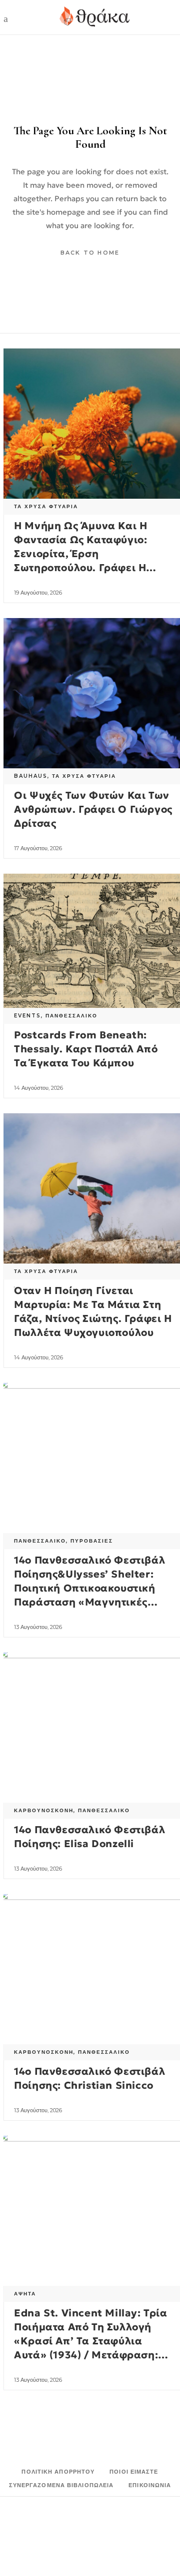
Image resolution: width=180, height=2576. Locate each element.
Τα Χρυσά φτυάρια (46, 506)
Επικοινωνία (150, 2485)
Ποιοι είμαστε (134, 2472)
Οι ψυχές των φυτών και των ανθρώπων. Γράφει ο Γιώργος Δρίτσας (93, 809)
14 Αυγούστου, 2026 (38, 1088)
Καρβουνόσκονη (44, 1810)
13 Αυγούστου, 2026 (38, 1627)
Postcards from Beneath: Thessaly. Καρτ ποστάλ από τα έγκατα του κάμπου (86, 1049)
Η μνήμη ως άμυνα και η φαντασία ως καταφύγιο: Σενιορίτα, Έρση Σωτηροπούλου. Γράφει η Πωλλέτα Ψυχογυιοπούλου (84, 554)
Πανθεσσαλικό (71, 1016)
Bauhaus (31, 776)
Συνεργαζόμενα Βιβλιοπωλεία (61, 2485)
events (27, 1016)
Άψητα (25, 2294)
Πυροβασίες (92, 1541)
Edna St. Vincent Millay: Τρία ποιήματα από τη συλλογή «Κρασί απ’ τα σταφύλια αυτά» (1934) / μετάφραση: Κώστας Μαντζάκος (90, 2341)
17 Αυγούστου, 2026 (38, 848)
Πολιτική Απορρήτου (58, 2472)
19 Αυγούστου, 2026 (38, 593)
